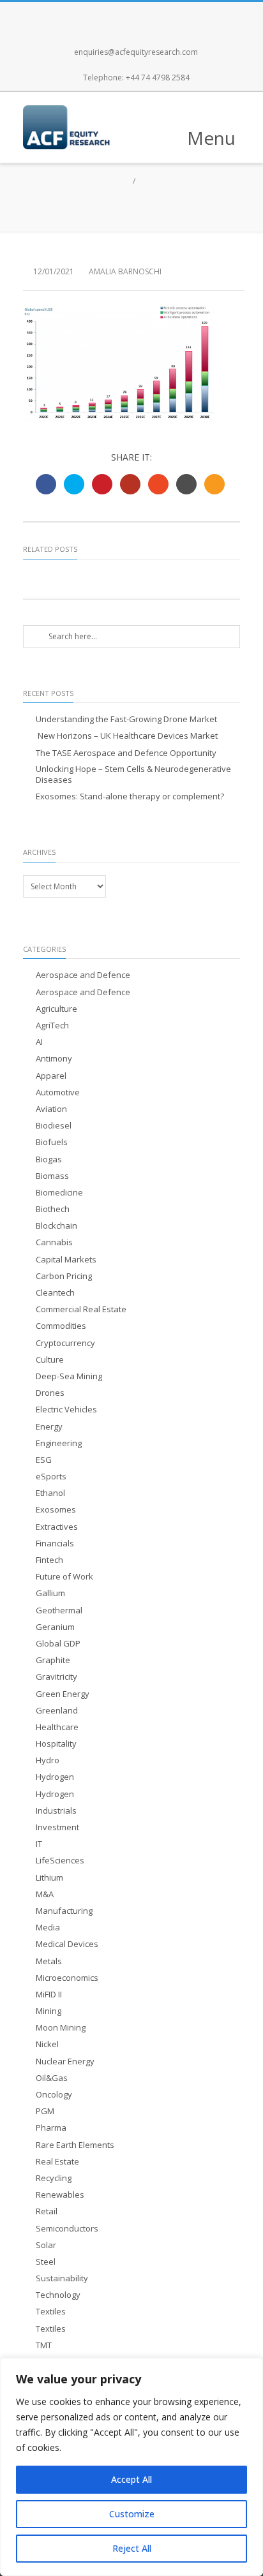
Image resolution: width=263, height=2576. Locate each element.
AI (39, 1042)
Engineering (59, 1443)
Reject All (132, 2548)
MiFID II (49, 1995)
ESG (44, 1460)
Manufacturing (64, 1911)
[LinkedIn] (174, 15)
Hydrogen (55, 1777)
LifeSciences (60, 1861)
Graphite (53, 1660)
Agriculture (56, 1009)
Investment (57, 1827)
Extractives (57, 1527)
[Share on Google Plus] (130, 484)
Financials (55, 1543)
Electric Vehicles (66, 1410)
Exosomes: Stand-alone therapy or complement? (130, 796)
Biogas (49, 1159)
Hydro (48, 1760)
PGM (45, 2111)
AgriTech (52, 1025)
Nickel (47, 2044)
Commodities (61, 1326)
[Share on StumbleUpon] (158, 484)
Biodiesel (54, 1126)
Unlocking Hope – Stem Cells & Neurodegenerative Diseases (133, 774)
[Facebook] (89, 15)
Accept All (131, 2479)
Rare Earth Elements (75, 2145)
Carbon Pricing (64, 1276)
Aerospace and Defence (83, 975)
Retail (47, 2211)
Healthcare (57, 1727)
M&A (45, 1894)
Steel (46, 2262)
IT (39, 1844)
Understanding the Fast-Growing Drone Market (126, 719)
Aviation (51, 1109)
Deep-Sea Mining (69, 1376)
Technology (58, 2295)
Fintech (49, 1560)
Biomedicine (59, 1193)
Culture (50, 1360)
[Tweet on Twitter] (74, 484)
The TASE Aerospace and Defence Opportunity (126, 753)
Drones (50, 1393)
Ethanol (50, 1493)
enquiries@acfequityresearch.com (136, 52)
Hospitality (56, 1744)
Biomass (52, 1176)
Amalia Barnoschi (125, 271)
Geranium (55, 1627)
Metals (49, 1961)
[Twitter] (117, 15)
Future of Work (64, 1577)
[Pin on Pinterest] (102, 484)
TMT (44, 2345)
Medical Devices (67, 1944)
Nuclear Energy (65, 2062)
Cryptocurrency (65, 1343)
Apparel (51, 1076)
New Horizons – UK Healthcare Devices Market (127, 736)
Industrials (56, 1811)
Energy (49, 1427)
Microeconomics (67, 1978)
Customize (132, 2514)
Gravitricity (56, 1677)
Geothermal (59, 1610)
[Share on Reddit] (186, 484)
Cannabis (54, 1242)
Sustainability (62, 2278)
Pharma (51, 2128)
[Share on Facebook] (46, 484)
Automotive (58, 1092)
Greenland (57, 1711)
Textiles (51, 2312)
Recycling (54, 2178)
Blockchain (56, 1226)
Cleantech (55, 1293)
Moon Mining (61, 2028)
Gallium (50, 1593)
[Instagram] (146, 15)
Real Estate (57, 2162)
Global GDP (58, 1644)
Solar (46, 2245)
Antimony (54, 1059)
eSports (51, 1477)
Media (48, 1928)
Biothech (53, 1209)
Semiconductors (67, 2229)
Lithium (49, 1878)
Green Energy (63, 1694)
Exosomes (56, 1510)
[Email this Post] (214, 484)
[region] (131, 2467)
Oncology (54, 2095)
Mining (49, 2011)
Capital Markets (66, 1260)
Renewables (60, 2195)
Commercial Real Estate (81, 1309)
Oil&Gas (52, 2078)
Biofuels (52, 1142)
